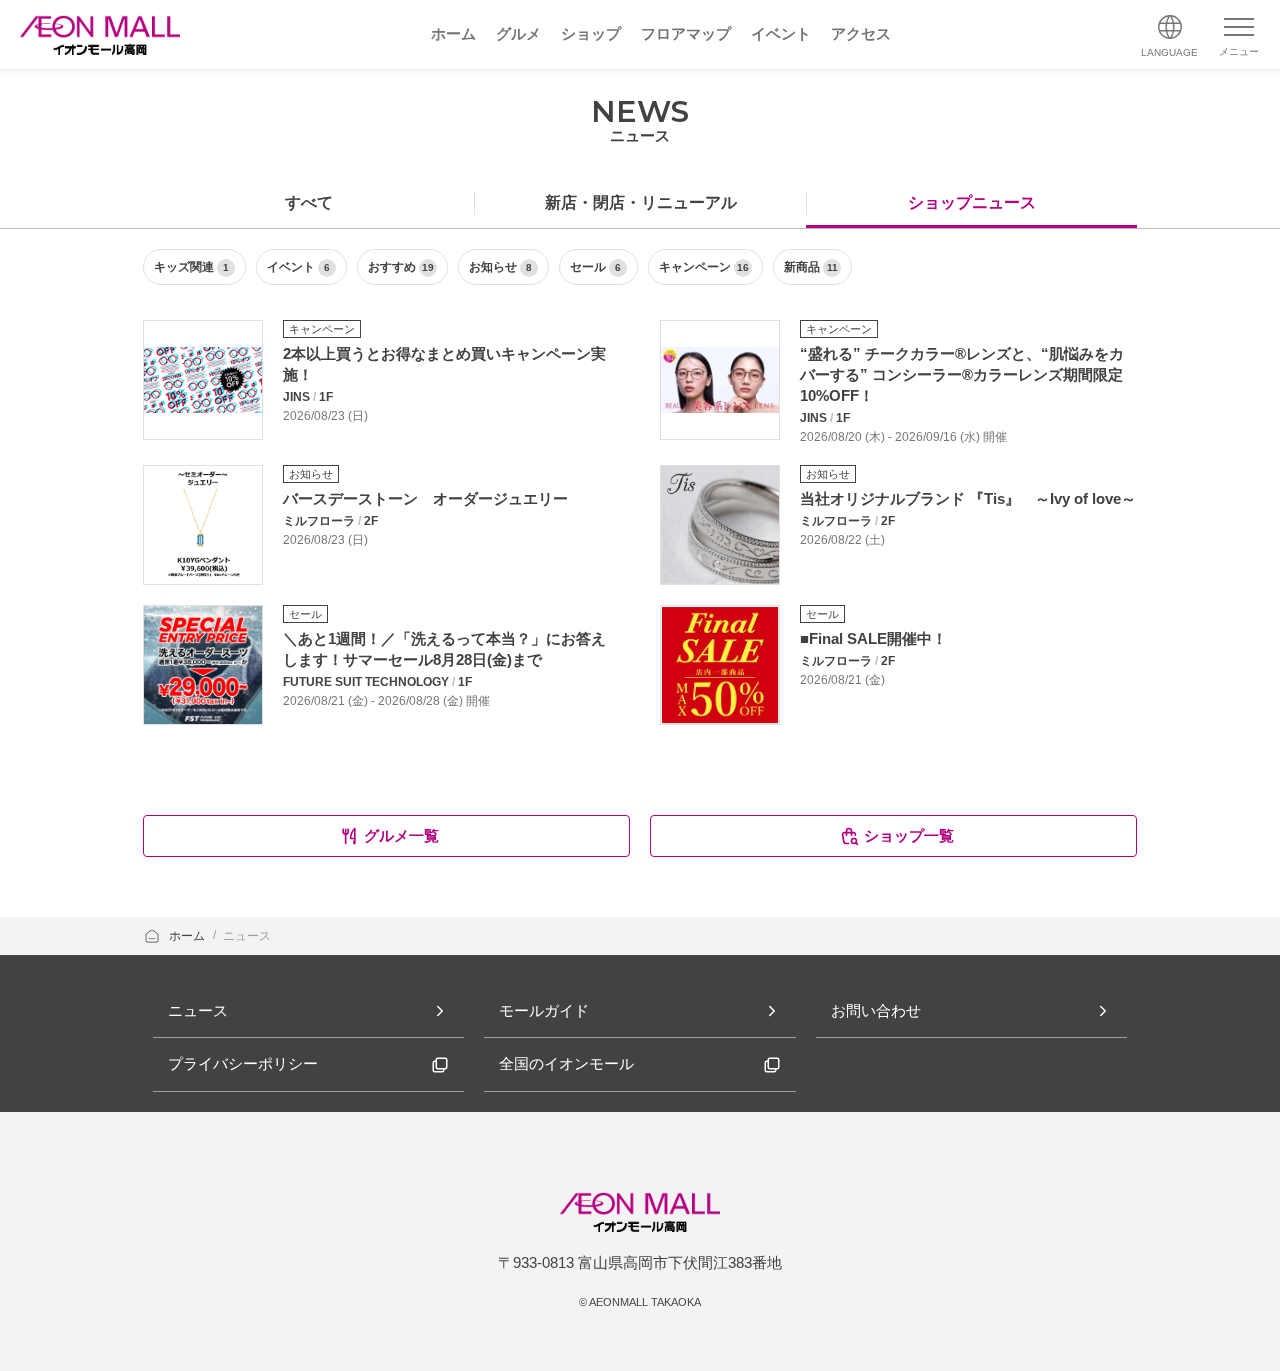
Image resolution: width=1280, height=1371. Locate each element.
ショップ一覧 (909, 835)
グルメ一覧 (401, 835)
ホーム (188, 936)
